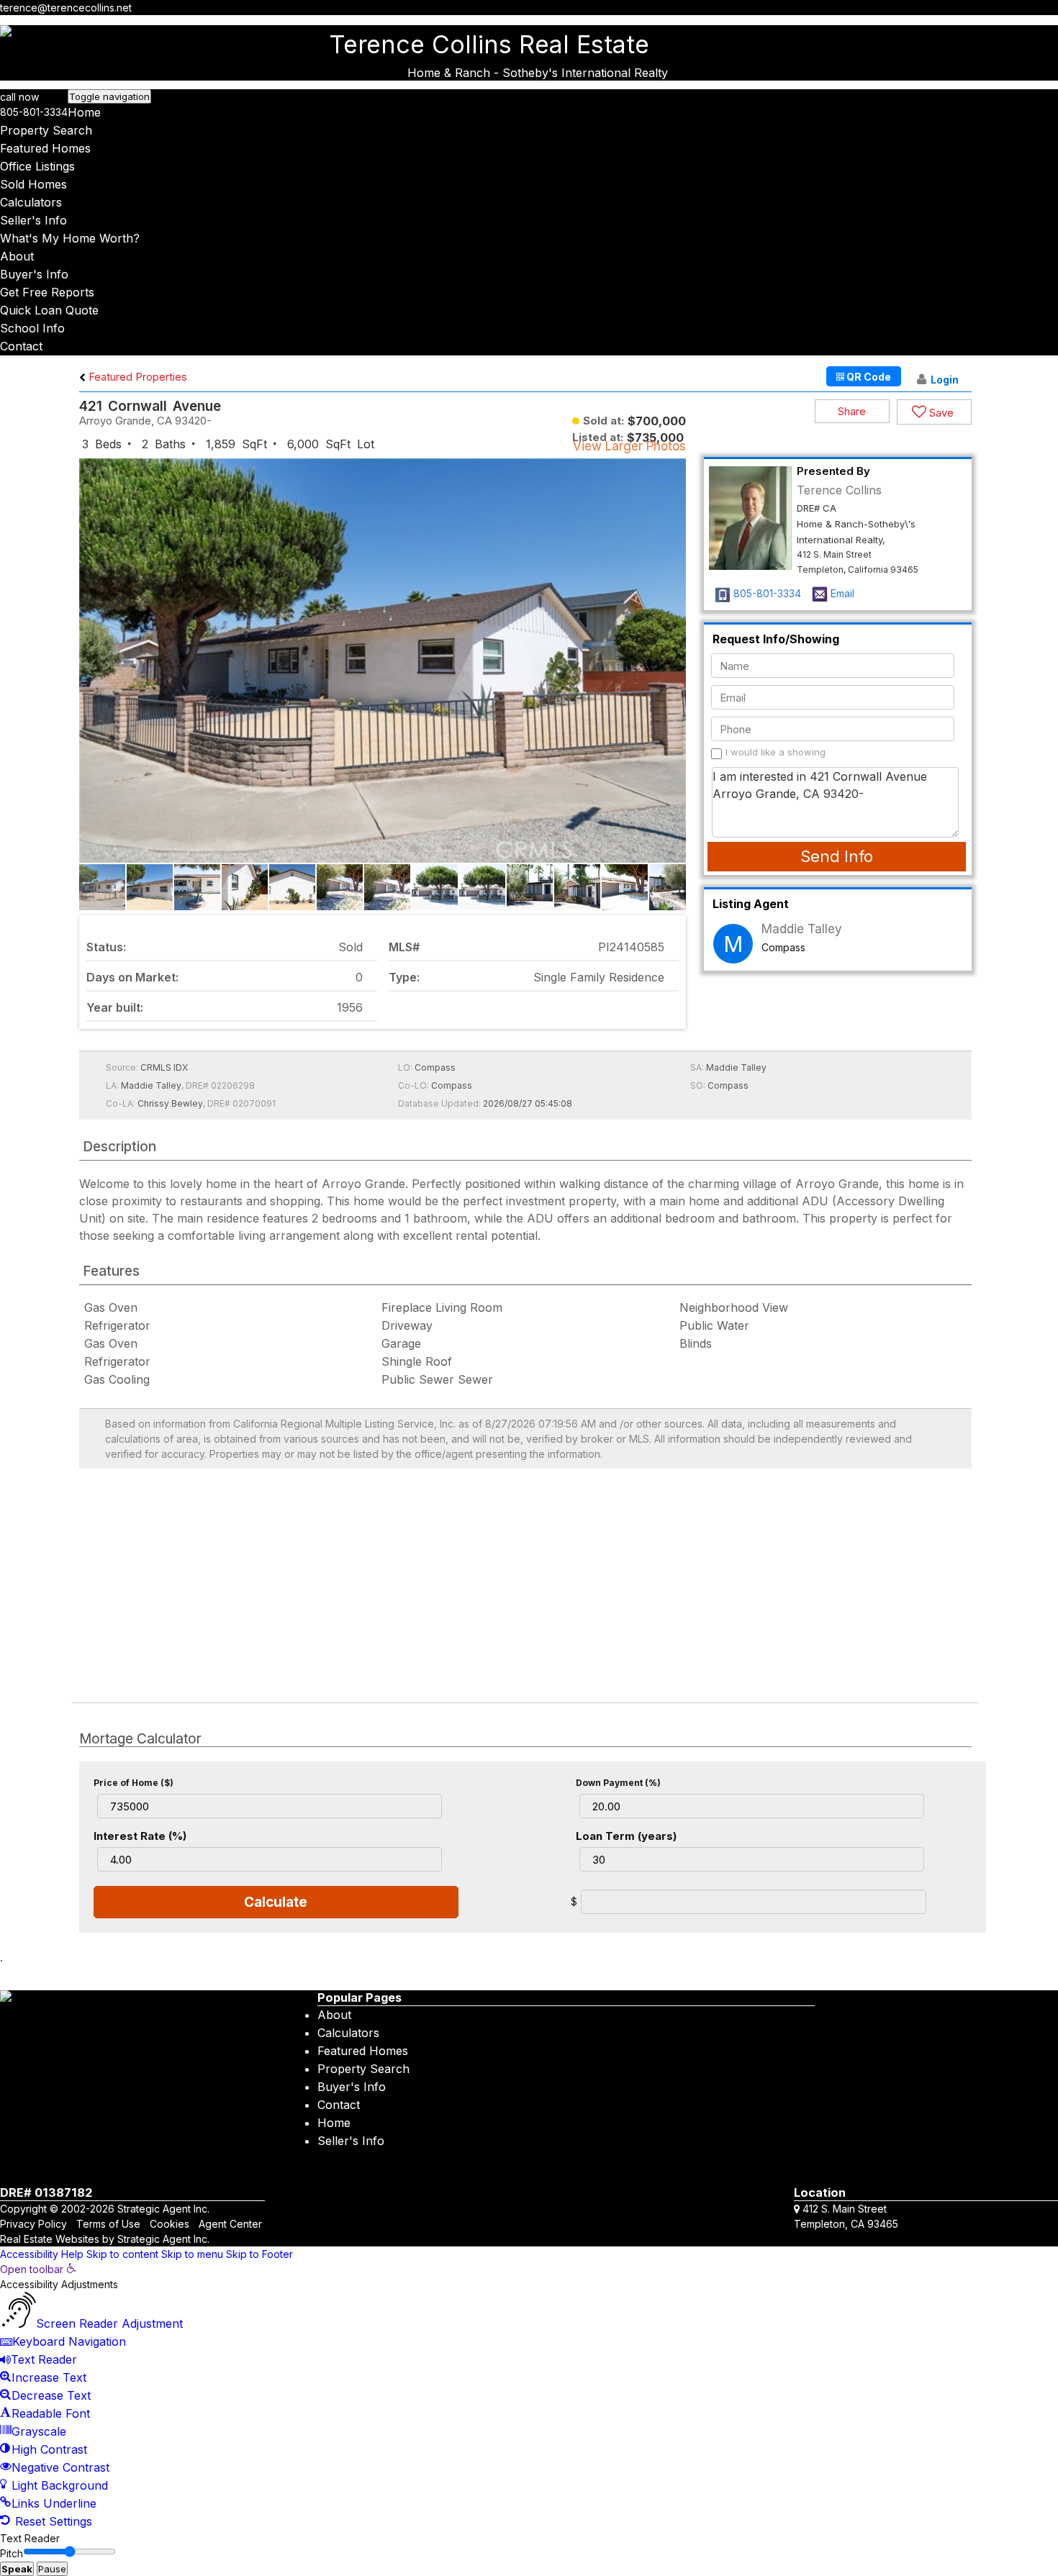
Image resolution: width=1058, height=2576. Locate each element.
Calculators (31, 202)
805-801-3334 (34, 112)
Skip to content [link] (122, 2254)
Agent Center (230, 2224)
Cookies (169, 2224)
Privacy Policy (33, 2224)
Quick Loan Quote (49, 310)
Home (84, 112)
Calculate (276, 1902)
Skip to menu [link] (192, 2254)
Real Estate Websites (50, 2239)
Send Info (837, 856)
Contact (21, 346)
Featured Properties (136, 377)
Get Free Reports (47, 292)
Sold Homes (33, 184)
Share (852, 411)
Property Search (46, 130)
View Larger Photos (629, 446)
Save (940, 413)
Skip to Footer (259, 2254)
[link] (38, 2269)
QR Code (868, 377)
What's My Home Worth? (70, 238)
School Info (32, 328)
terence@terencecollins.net (66, 8)
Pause (52, 2569)
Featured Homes (45, 148)
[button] (673, 672)
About (17, 256)
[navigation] (529, 2396)
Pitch (12, 2553)
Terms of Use (108, 2224)
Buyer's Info (34, 274)
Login (945, 380)
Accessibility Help (42, 2254)
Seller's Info (33, 220)
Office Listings (37, 166)
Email (842, 593)
